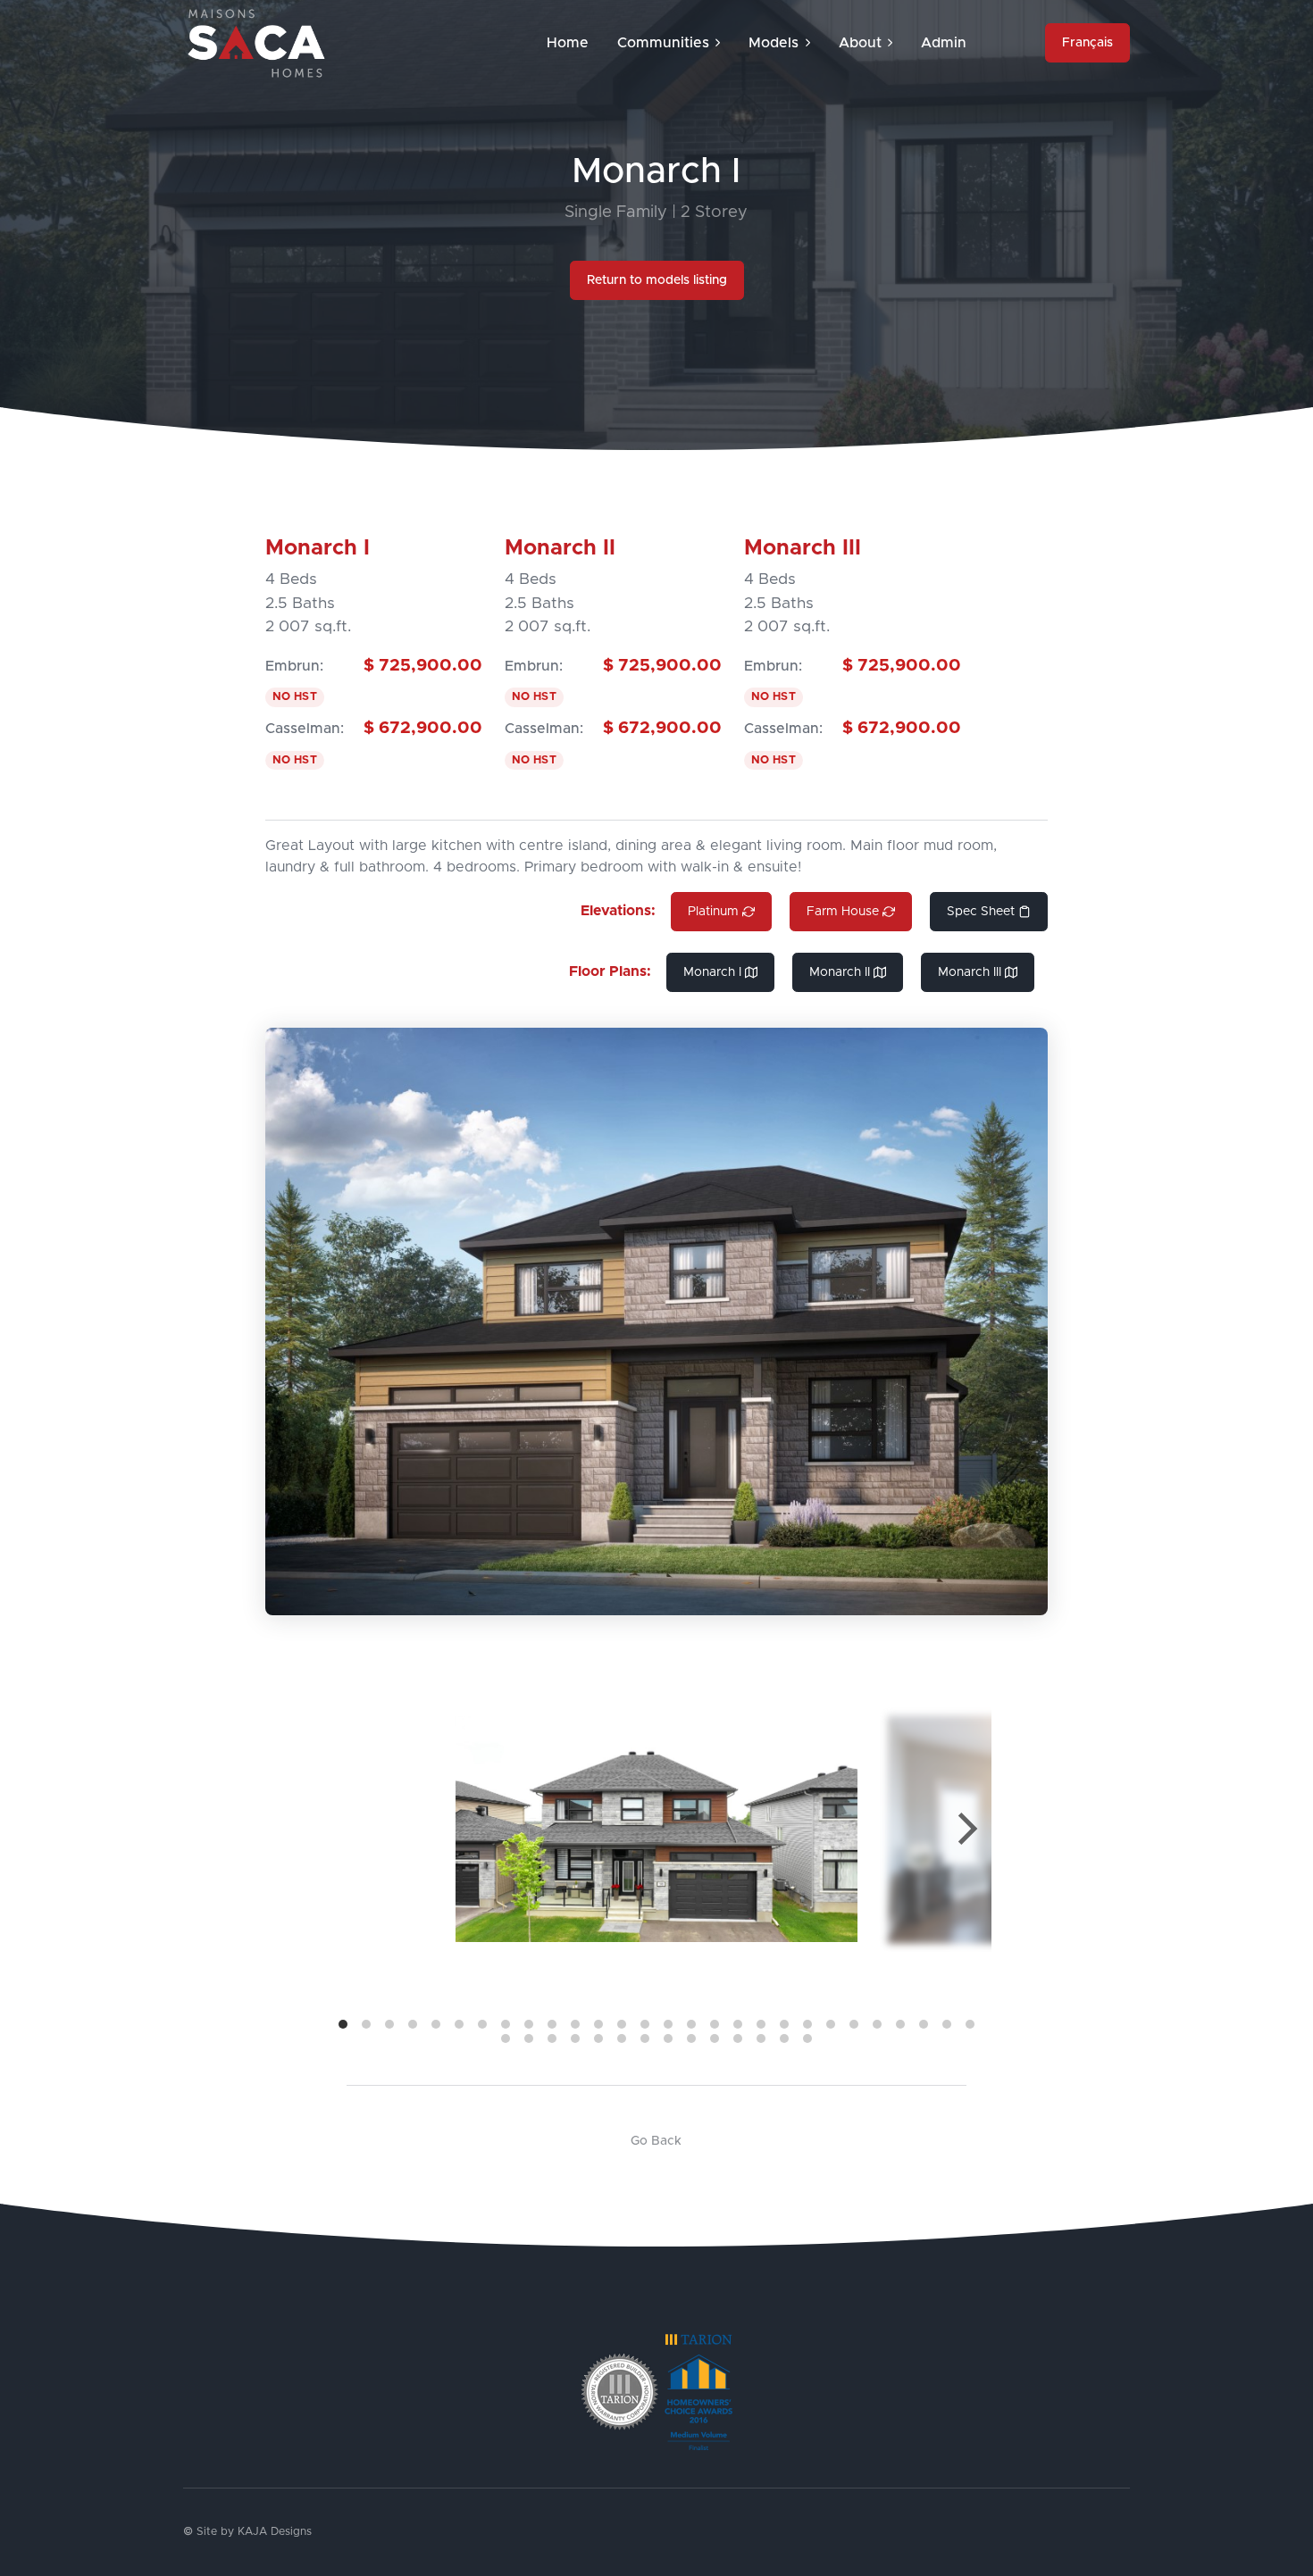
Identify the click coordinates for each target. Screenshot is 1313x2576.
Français (1087, 43)
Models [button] (774, 43)
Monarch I (712, 972)
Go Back (656, 2141)
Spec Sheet (981, 912)
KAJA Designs (275, 2532)
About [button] (860, 43)
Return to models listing (657, 280)
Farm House (843, 912)
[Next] (965, 1829)
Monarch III (970, 972)
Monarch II (840, 972)
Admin (944, 43)
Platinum (713, 912)
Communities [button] (663, 43)
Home (568, 43)
